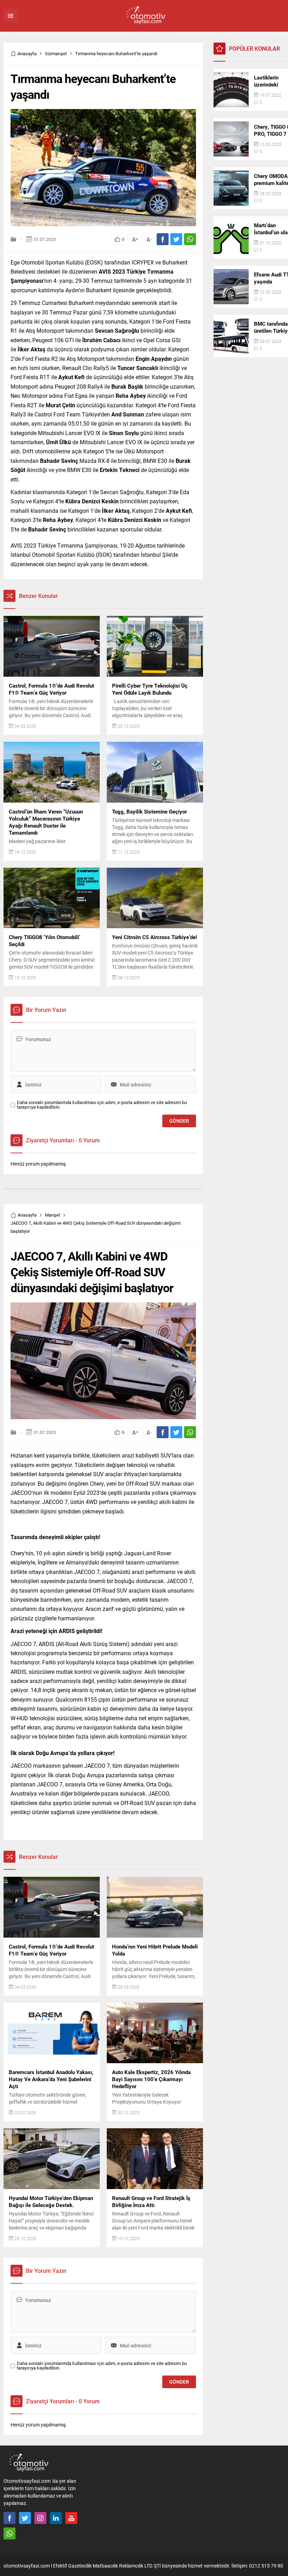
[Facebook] (9, 2518)
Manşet (53, 1215)
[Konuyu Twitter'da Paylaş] (176, 239)
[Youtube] (71, 2518)
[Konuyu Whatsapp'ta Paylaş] (190, 239)
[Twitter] (25, 2518)
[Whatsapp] (9, 2533)
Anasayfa (27, 53)
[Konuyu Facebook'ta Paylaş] (163, 239)
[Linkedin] (56, 2518)
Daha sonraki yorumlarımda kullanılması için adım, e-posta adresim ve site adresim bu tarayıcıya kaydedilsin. (102, 1105)
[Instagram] (40, 2518)
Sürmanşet (56, 53)
